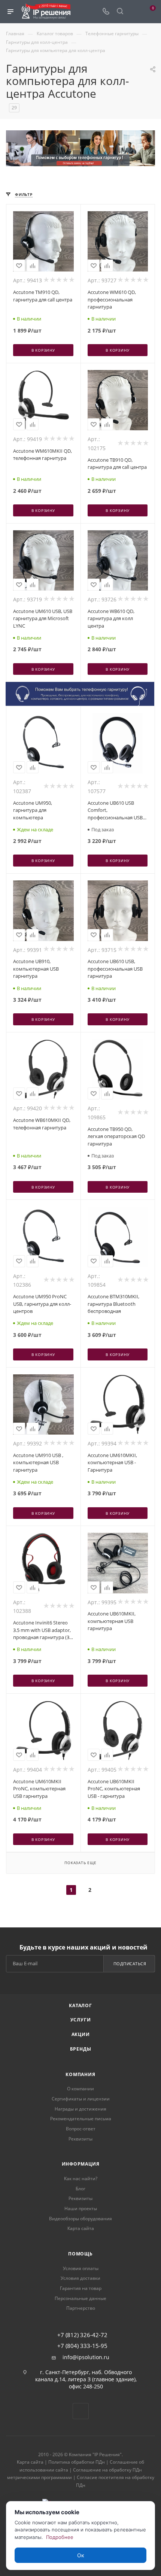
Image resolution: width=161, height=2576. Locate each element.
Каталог (80, 2005)
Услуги (81, 2020)
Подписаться (130, 1964)
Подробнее (60, 2537)
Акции (81, 2034)
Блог (80, 2189)
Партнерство (81, 2308)
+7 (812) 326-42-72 (82, 2335)
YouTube (81, 2411)
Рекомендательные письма (81, 2119)
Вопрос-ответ (81, 2129)
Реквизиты (80, 2139)
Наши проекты (81, 2208)
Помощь (80, 2254)
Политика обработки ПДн (77, 2462)
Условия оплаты (81, 2268)
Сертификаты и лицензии (81, 2099)
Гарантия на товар (81, 2288)
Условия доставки (80, 2278)
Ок (81, 2555)
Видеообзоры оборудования (80, 2219)
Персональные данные (80, 2298)
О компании (80, 2089)
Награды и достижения (80, 2109)
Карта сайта (81, 2228)
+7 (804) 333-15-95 (82, 2346)
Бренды (81, 2049)
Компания (80, 2074)
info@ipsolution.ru (86, 2357)
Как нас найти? (81, 2178)
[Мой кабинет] (134, 12)
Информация (81, 2164)
